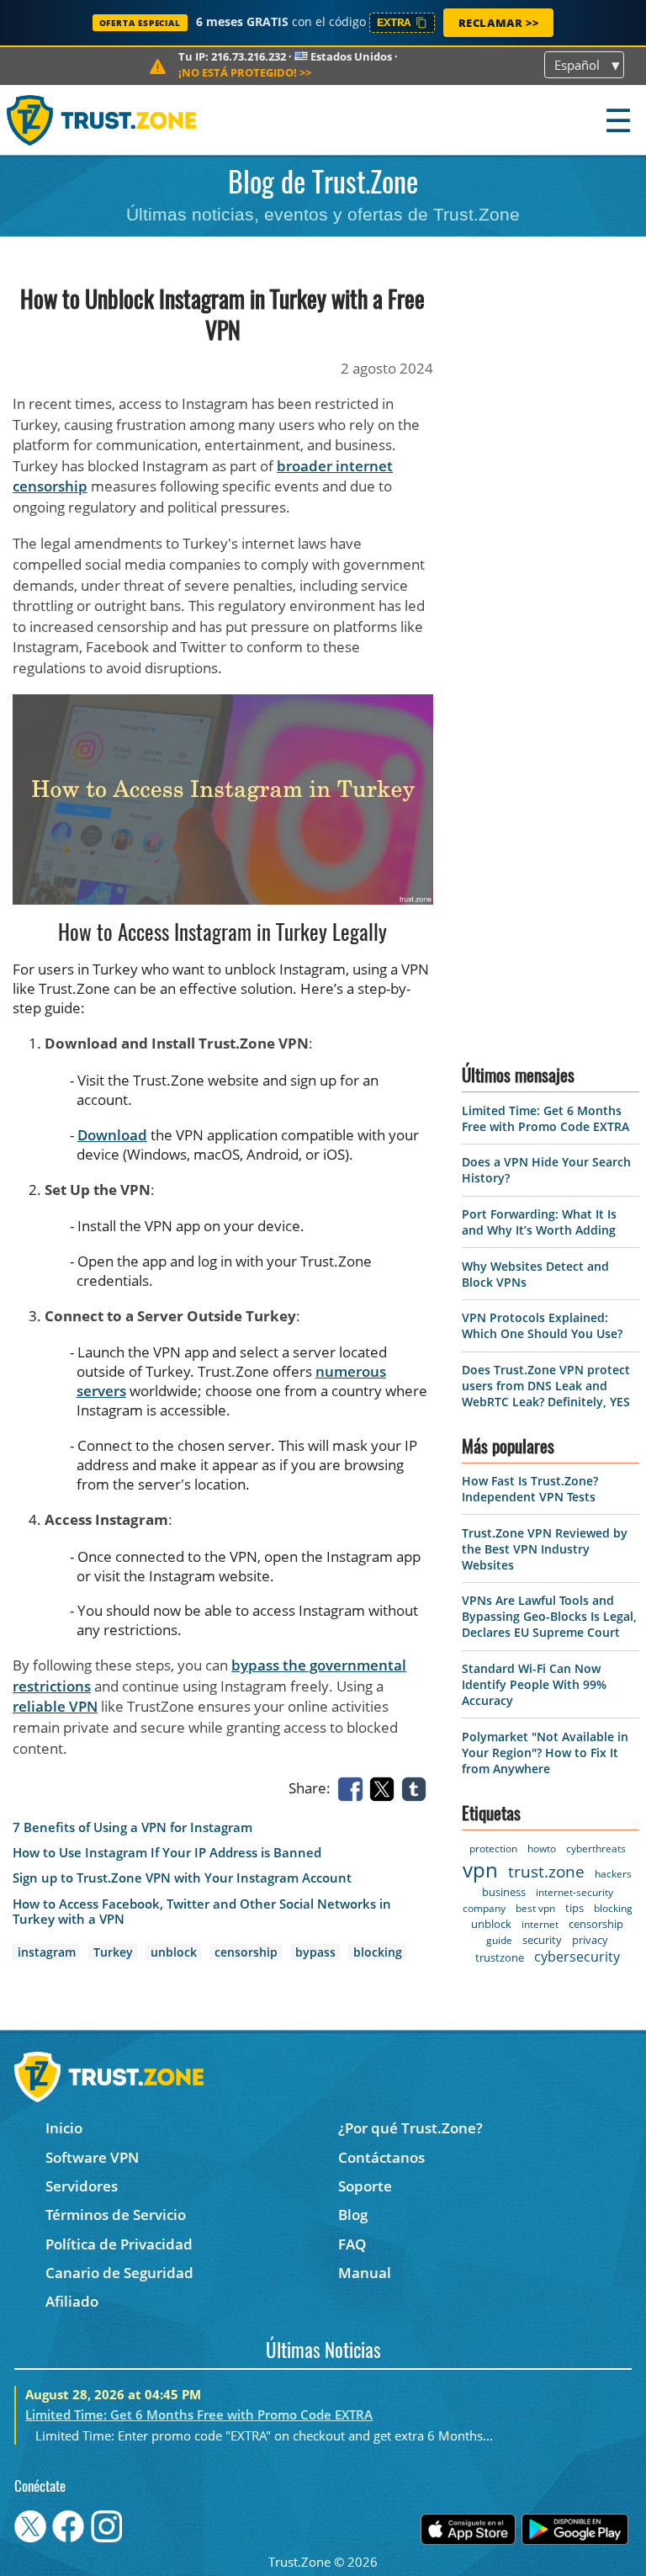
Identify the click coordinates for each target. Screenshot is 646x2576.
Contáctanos (381, 2157)
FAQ (352, 2244)
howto (542, 1848)
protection (493, 1848)
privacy (590, 1940)
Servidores (82, 2186)
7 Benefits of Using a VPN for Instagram (132, 1827)
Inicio (64, 2128)
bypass (315, 1952)
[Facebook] (353, 1788)
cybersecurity (577, 1957)
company (484, 1908)
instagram (47, 1952)
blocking (378, 1952)
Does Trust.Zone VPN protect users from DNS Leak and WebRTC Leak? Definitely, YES (546, 1386)
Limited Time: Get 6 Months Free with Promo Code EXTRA (545, 1118)
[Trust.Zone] (102, 120)
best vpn (535, 1908)
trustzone (500, 1957)
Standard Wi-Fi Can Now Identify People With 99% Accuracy (534, 1684)
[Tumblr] (417, 1788)
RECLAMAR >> (499, 23)
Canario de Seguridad (119, 2273)
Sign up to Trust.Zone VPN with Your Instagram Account (182, 1878)
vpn (480, 1870)
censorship (246, 1952)
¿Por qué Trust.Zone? (410, 2128)
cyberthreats (596, 1848)
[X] (385, 1788)
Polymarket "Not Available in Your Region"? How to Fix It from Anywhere (545, 1753)
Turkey (113, 1952)
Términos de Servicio (116, 2215)
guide (499, 1940)
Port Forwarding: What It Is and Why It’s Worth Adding (539, 1222)
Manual (365, 2273)
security (542, 1940)
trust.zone (546, 1872)
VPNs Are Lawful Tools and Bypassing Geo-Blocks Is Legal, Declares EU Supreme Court (549, 1616)
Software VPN (92, 2157)
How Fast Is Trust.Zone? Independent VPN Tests (530, 1489)
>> (245, 72)
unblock (174, 1952)
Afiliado (72, 2301)
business (504, 1892)
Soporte (365, 2186)
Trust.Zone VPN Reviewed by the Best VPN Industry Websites (545, 1549)
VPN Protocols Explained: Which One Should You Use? (542, 1325)
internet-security (575, 1892)
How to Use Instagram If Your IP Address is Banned (167, 1853)
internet (540, 1924)
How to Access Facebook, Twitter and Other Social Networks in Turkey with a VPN (202, 1912)
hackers (613, 1874)
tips (575, 1908)
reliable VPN (55, 1706)
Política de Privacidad (119, 2244)
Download (112, 1135)
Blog (353, 2215)
